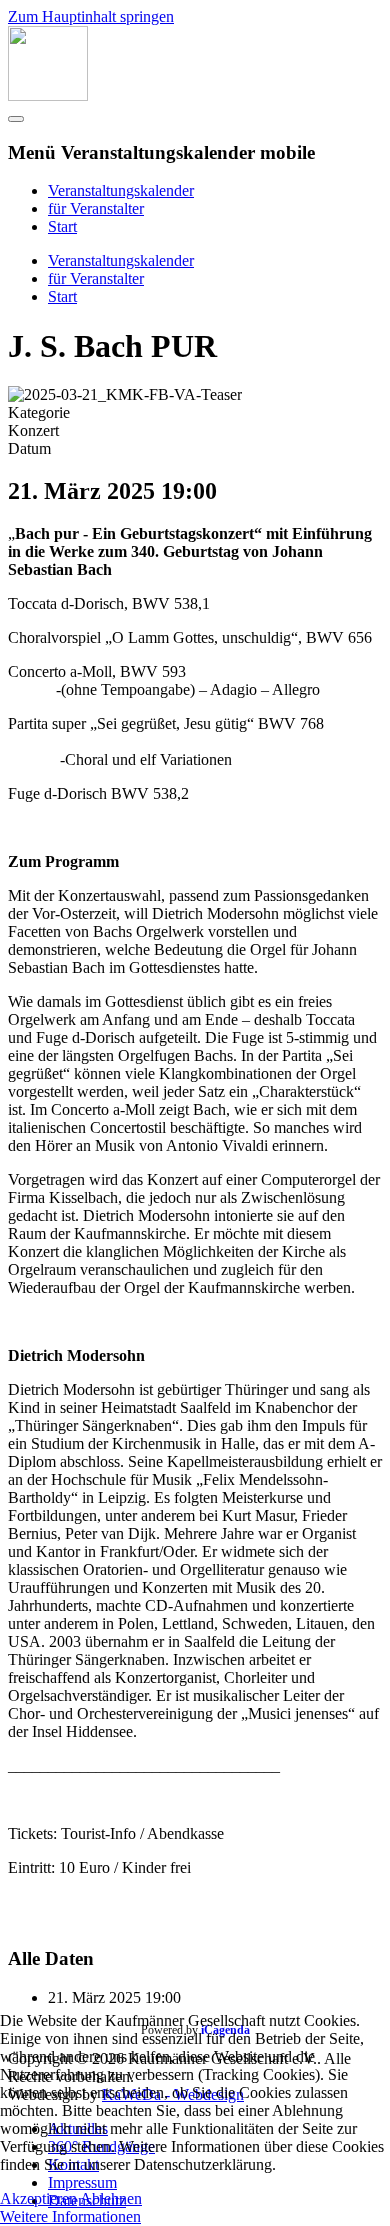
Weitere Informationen (70, 2216)
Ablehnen (111, 2198)
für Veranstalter (96, 208)
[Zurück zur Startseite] (48, 95)
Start (62, 226)
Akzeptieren (38, 2198)
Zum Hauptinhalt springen (91, 16)
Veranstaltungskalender (121, 190)
